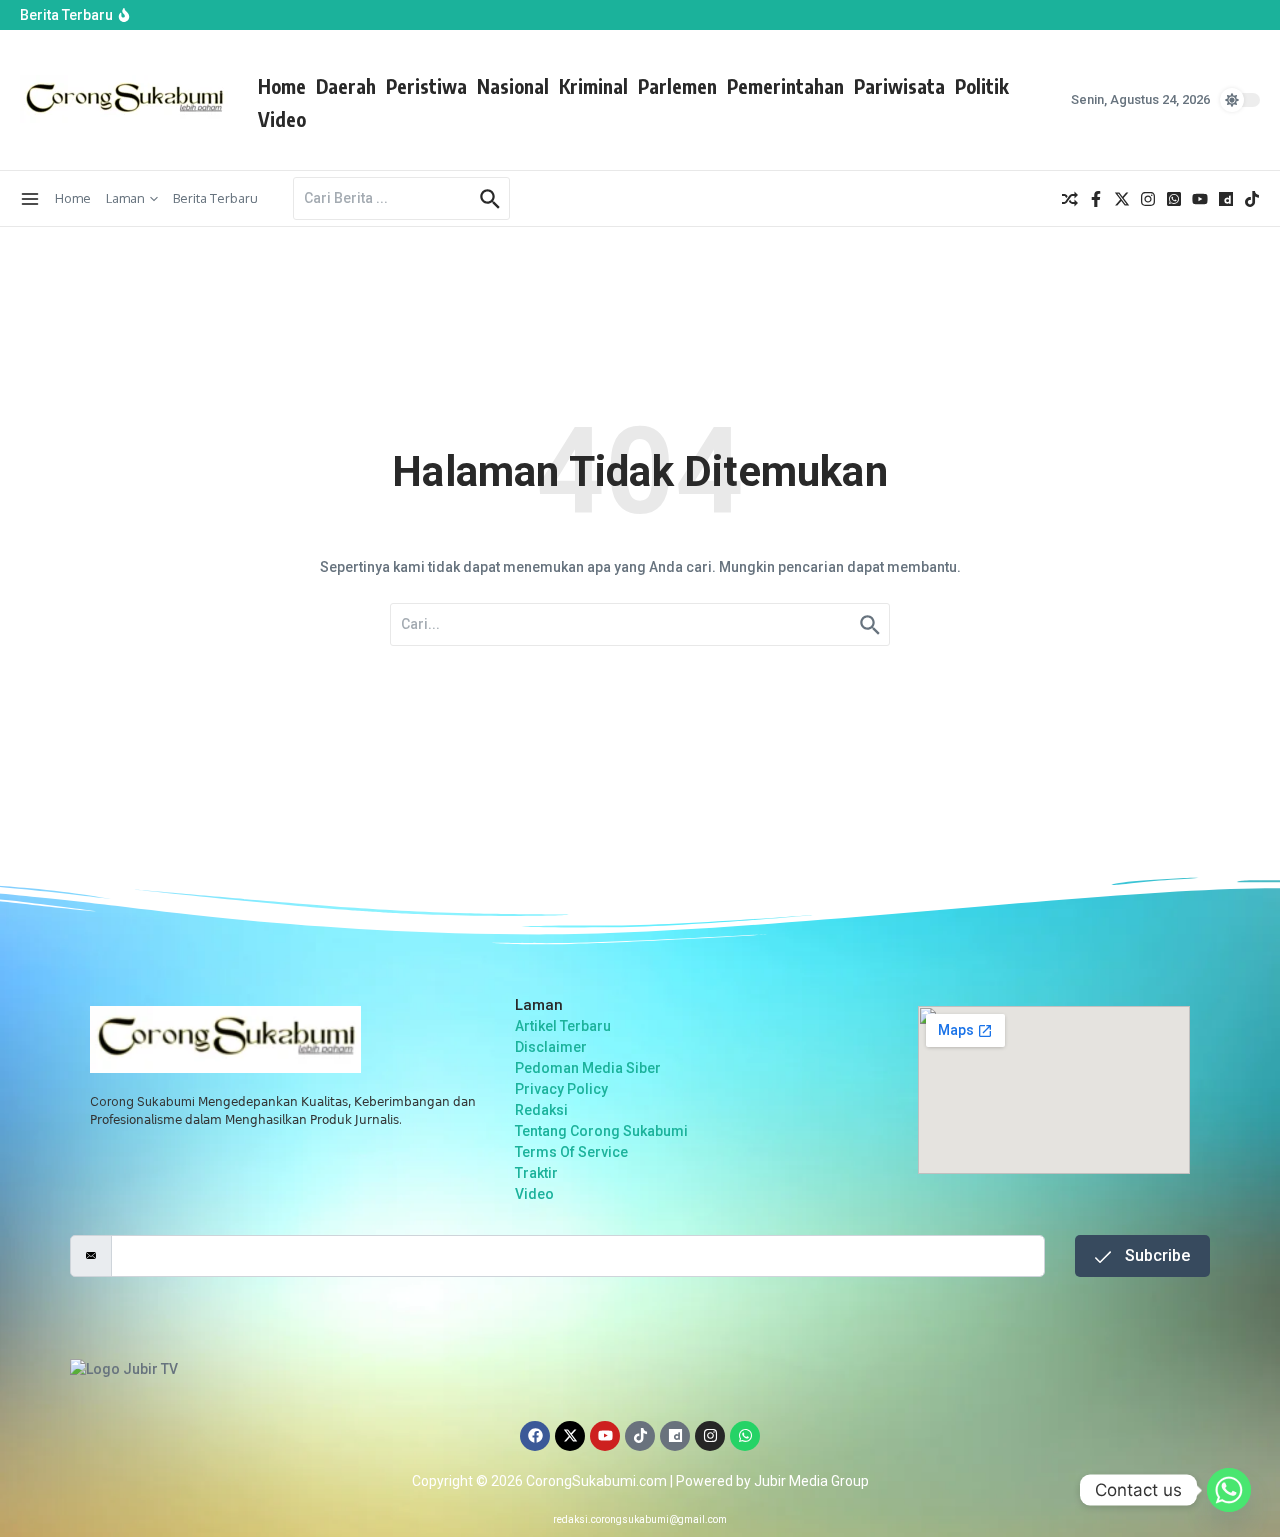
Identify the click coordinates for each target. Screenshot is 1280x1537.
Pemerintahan (785, 86)
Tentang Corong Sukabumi (601, 1131)
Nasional (513, 86)
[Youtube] (605, 1436)
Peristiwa (426, 86)
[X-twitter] (570, 1436)
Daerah (346, 86)
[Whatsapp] (745, 1436)
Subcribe (1155, 1255)
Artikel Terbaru (563, 1026)
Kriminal (593, 86)
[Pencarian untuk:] (384, 198)
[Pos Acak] (1070, 199)
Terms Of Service (571, 1152)
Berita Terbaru (215, 198)
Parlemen (677, 86)
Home (282, 86)
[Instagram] (710, 1436)
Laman (125, 198)
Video (282, 119)
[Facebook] (535, 1436)
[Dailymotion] (675, 1436)
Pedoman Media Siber (588, 1068)
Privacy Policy (561, 1089)
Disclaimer (551, 1047)
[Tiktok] (640, 1436)
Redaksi (541, 1110)
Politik (982, 86)
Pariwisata (899, 86)
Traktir (536, 1173)
